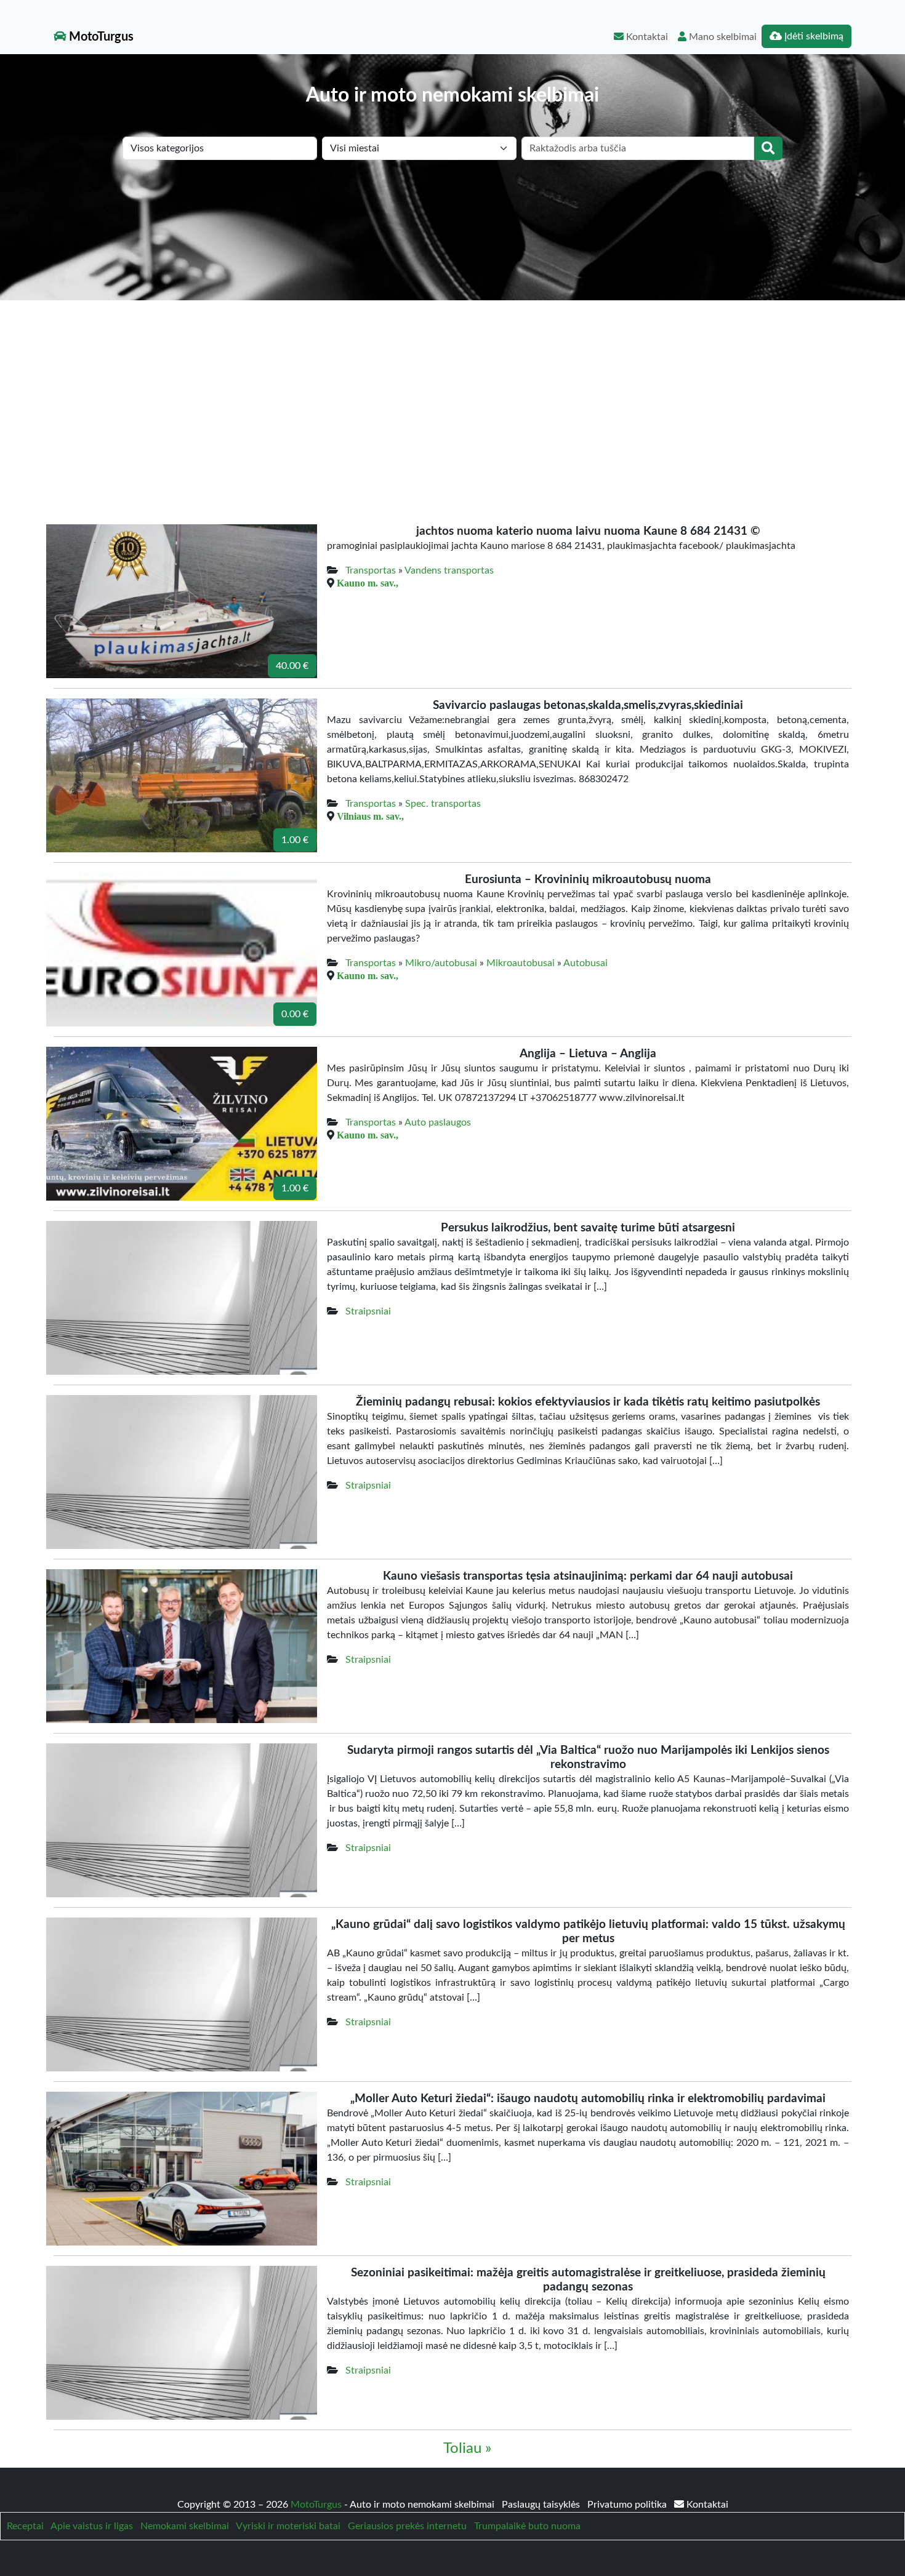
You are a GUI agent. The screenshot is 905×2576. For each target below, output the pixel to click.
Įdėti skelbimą (813, 36)
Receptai (25, 2526)
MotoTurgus (100, 37)
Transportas (371, 570)
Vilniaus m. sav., (370, 816)
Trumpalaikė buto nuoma (527, 2526)
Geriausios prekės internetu (407, 2526)
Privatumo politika (628, 2505)
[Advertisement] (452, 393)
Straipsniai (368, 1311)
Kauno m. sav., (368, 583)
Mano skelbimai (722, 37)
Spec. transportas (443, 804)
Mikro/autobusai (441, 963)
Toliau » (467, 2449)
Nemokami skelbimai (185, 2526)
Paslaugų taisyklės (542, 2505)
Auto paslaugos (438, 1122)
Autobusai (585, 963)
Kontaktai (646, 37)
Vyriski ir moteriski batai (288, 2526)
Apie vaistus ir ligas (92, 2526)
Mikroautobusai (521, 963)
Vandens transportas (449, 570)
